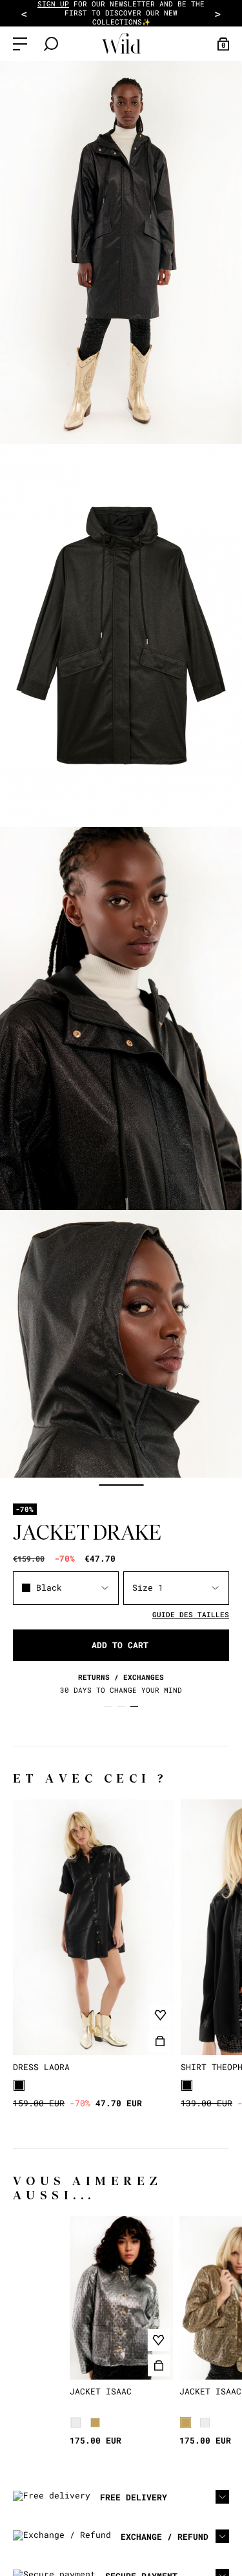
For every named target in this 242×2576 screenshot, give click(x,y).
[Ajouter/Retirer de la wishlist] (160, 2016)
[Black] (19, 2085)
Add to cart (120, 1645)
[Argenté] (76, 2423)
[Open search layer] (51, 44)
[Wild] (121, 44)
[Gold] (95, 2423)
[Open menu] (20, 44)
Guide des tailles (191, 1614)
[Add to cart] (160, 2041)
